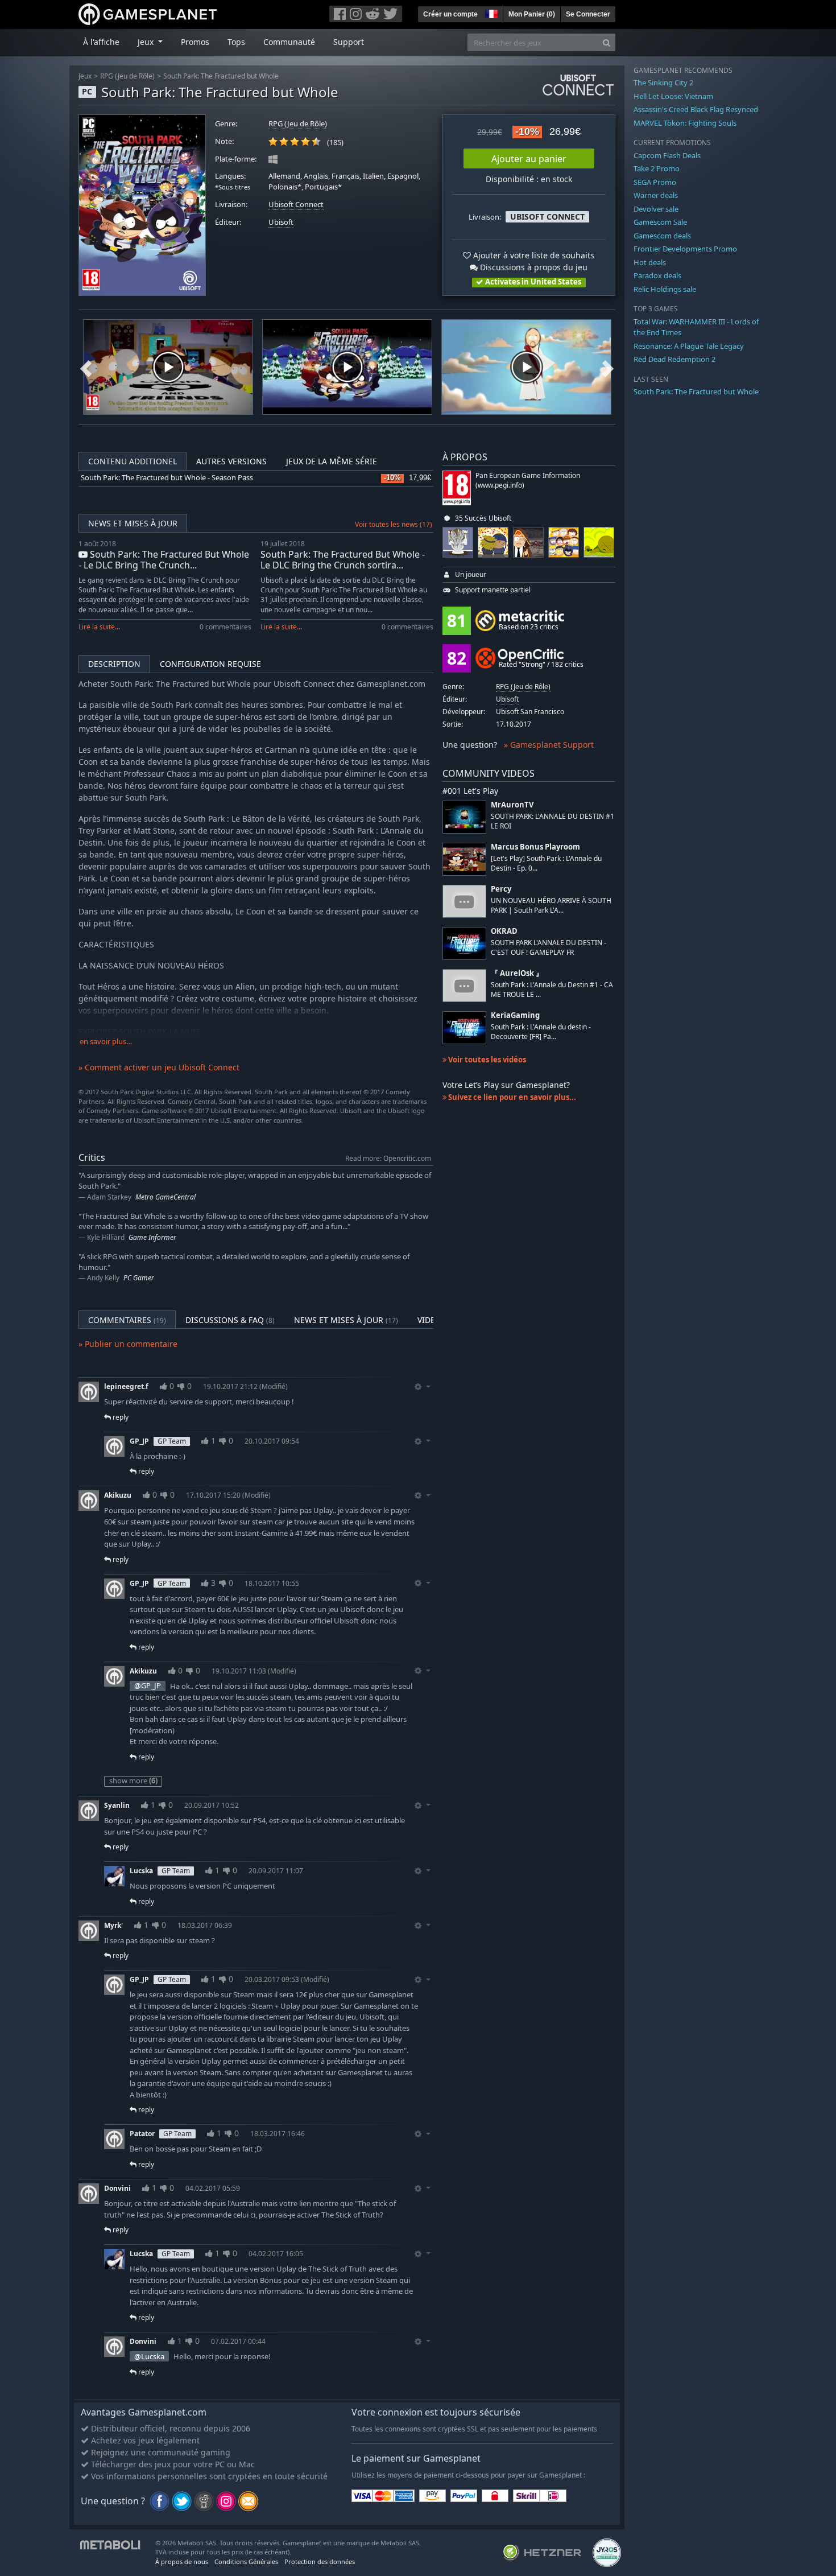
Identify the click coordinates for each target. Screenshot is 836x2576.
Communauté (289, 42)
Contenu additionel (133, 461)
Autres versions (231, 461)
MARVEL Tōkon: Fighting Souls (685, 123)
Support (349, 42)
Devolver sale (656, 209)
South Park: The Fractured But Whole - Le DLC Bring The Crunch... (164, 560)
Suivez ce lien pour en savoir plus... (511, 1097)
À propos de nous (182, 2561)
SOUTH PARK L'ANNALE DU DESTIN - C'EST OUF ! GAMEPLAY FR (549, 947)
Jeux (85, 76)
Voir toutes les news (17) (394, 524)
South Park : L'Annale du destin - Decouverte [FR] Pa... (541, 1032)
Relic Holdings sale (665, 289)
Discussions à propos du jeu (533, 267)
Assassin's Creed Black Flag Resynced (696, 109)
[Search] (607, 42)
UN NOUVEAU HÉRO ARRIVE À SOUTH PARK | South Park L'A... (551, 905)
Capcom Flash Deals (667, 155)
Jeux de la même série (332, 461)
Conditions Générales (246, 2561)
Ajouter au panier (529, 159)
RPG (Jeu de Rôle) (127, 76)
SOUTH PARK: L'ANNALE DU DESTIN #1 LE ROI (552, 821)
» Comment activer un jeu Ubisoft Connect (159, 1067)
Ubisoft (281, 222)
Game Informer (152, 1237)
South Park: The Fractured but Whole (221, 76)
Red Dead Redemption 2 (674, 359)
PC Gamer (139, 1278)
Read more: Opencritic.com (388, 1158)
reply (120, 1417)
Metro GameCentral (165, 1197)
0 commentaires (225, 627)
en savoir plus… (106, 1042)
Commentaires (127, 1320)
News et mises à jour (133, 523)
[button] (490, 13)
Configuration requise (210, 664)
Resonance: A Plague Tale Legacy (689, 346)
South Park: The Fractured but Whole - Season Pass (167, 478)
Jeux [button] (147, 42)
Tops (236, 42)
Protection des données (320, 2561)
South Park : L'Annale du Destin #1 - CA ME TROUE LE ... (552, 990)
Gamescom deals (662, 236)
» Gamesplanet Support (549, 745)
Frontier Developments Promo (685, 249)
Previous (86, 367)
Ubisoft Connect (296, 205)
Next (608, 367)
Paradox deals (657, 275)
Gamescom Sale (660, 222)
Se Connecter (588, 14)
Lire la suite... (99, 627)
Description (114, 664)
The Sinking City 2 (663, 83)
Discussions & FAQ (230, 1320)
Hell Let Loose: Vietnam (673, 96)
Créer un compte (450, 14)
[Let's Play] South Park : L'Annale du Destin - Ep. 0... (546, 863)
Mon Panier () (532, 14)
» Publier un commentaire (128, 1344)
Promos (195, 42)
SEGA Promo (655, 182)
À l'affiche (101, 42)
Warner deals (656, 195)
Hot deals (650, 262)
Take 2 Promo (657, 168)
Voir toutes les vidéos (486, 1060)
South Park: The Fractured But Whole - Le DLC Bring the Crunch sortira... (343, 560)
